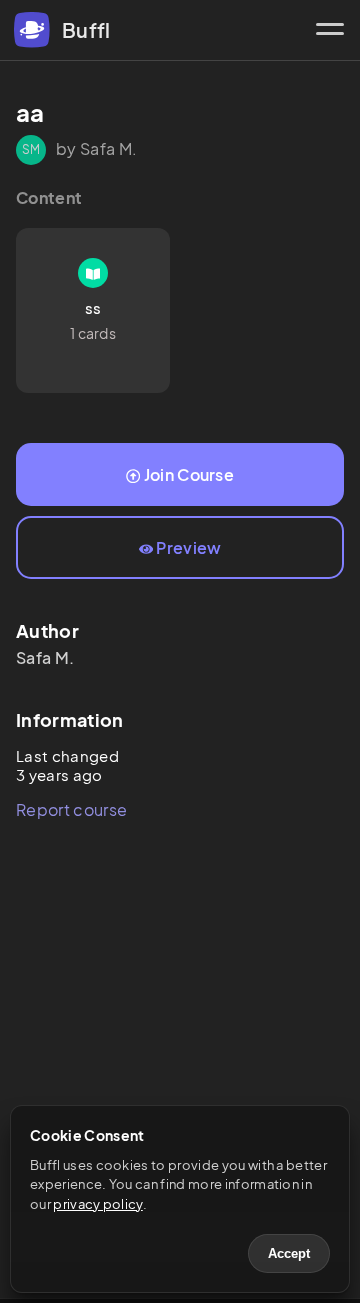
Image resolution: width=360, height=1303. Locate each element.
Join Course (189, 474)
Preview (188, 547)
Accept (289, 1253)
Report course (71, 809)
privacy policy (97, 1204)
